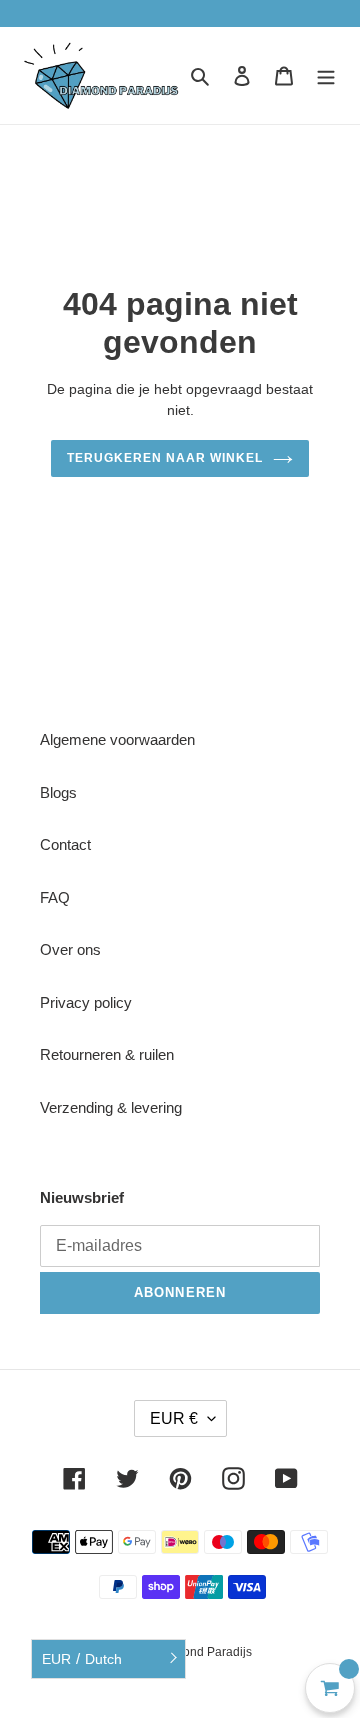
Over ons (70, 949)
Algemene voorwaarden (117, 739)
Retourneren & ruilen (107, 1054)
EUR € (174, 1418)
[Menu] (326, 75)
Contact (65, 844)
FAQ (55, 897)
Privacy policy (86, 1002)
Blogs (58, 792)
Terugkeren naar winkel (164, 458)
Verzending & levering (111, 1107)
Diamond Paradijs (203, 1652)
